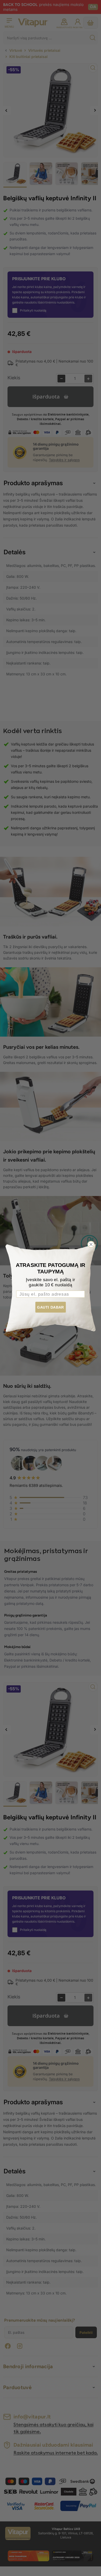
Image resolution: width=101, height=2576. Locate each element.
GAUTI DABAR (51, 1307)
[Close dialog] (91, 1244)
